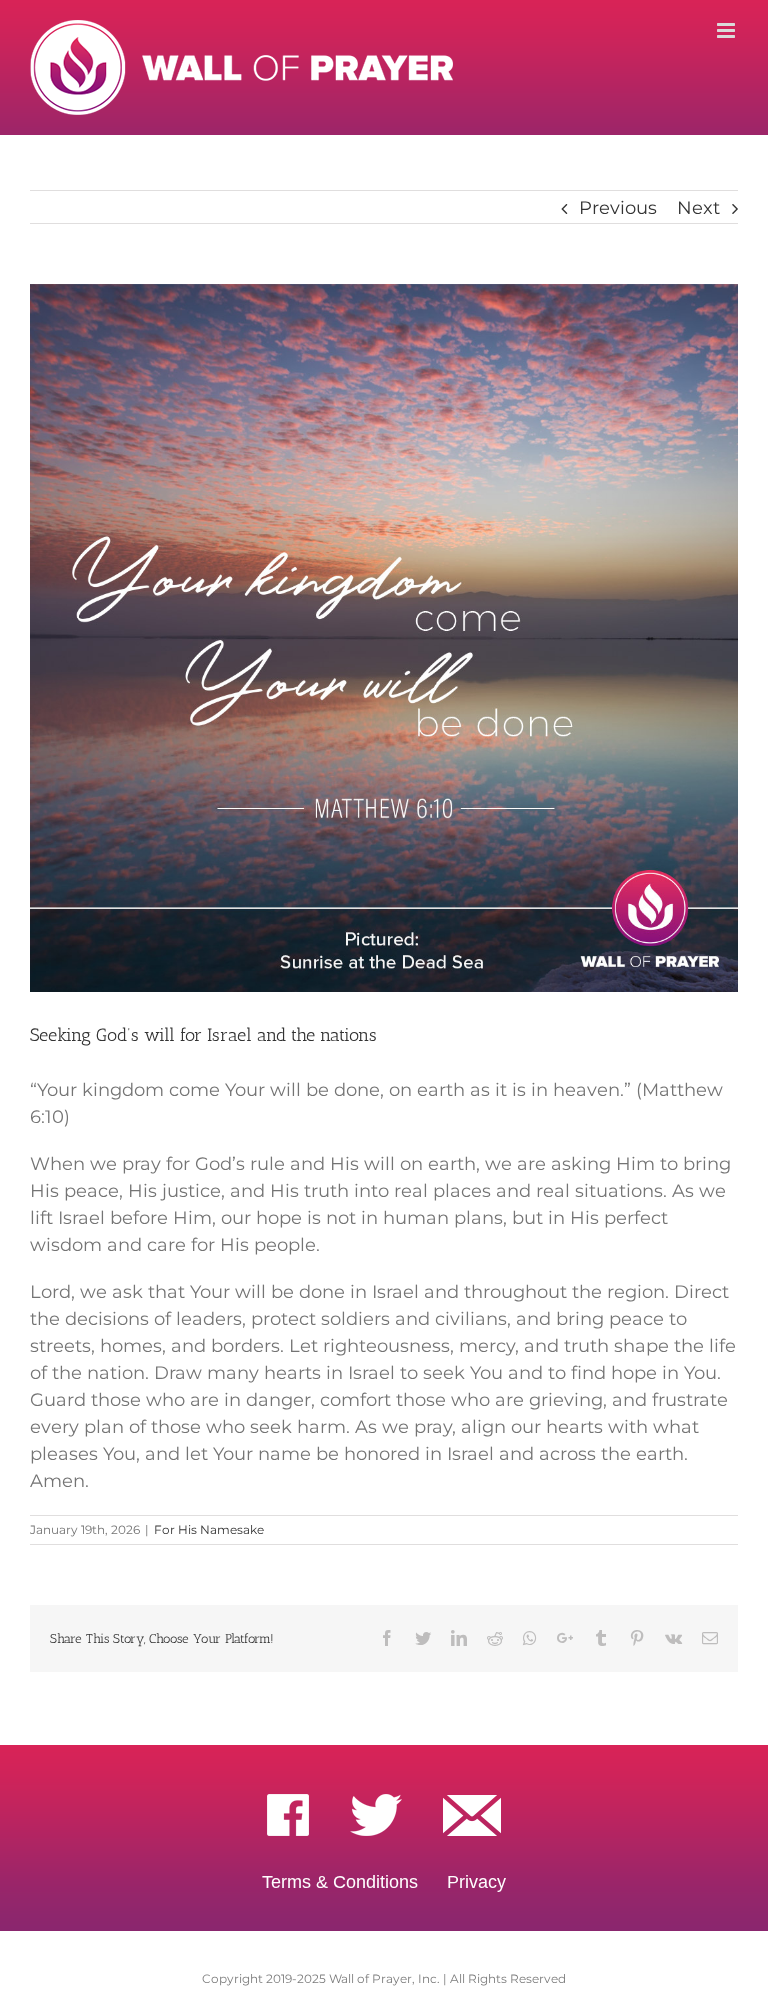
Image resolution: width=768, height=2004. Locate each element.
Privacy (476, 1882)
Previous (618, 208)
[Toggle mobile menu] (727, 30)
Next (698, 208)
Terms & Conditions (340, 1882)
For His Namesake (209, 1529)
